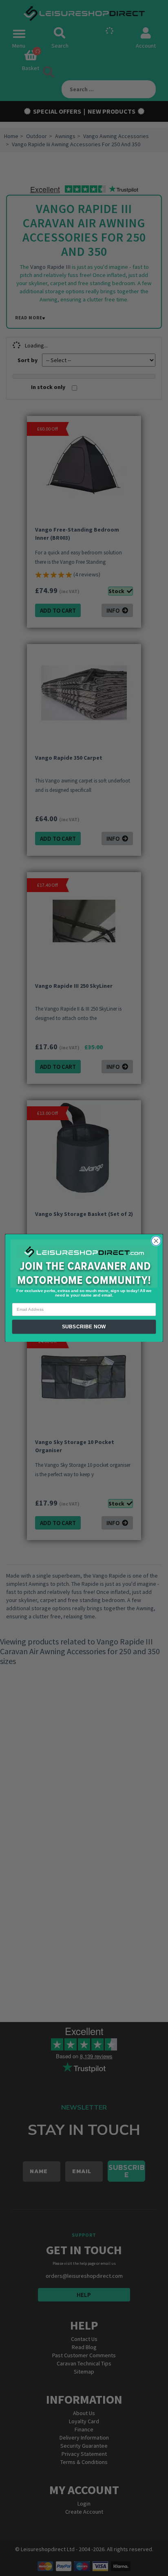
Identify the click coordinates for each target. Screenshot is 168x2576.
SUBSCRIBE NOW (84, 1327)
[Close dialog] (156, 1241)
